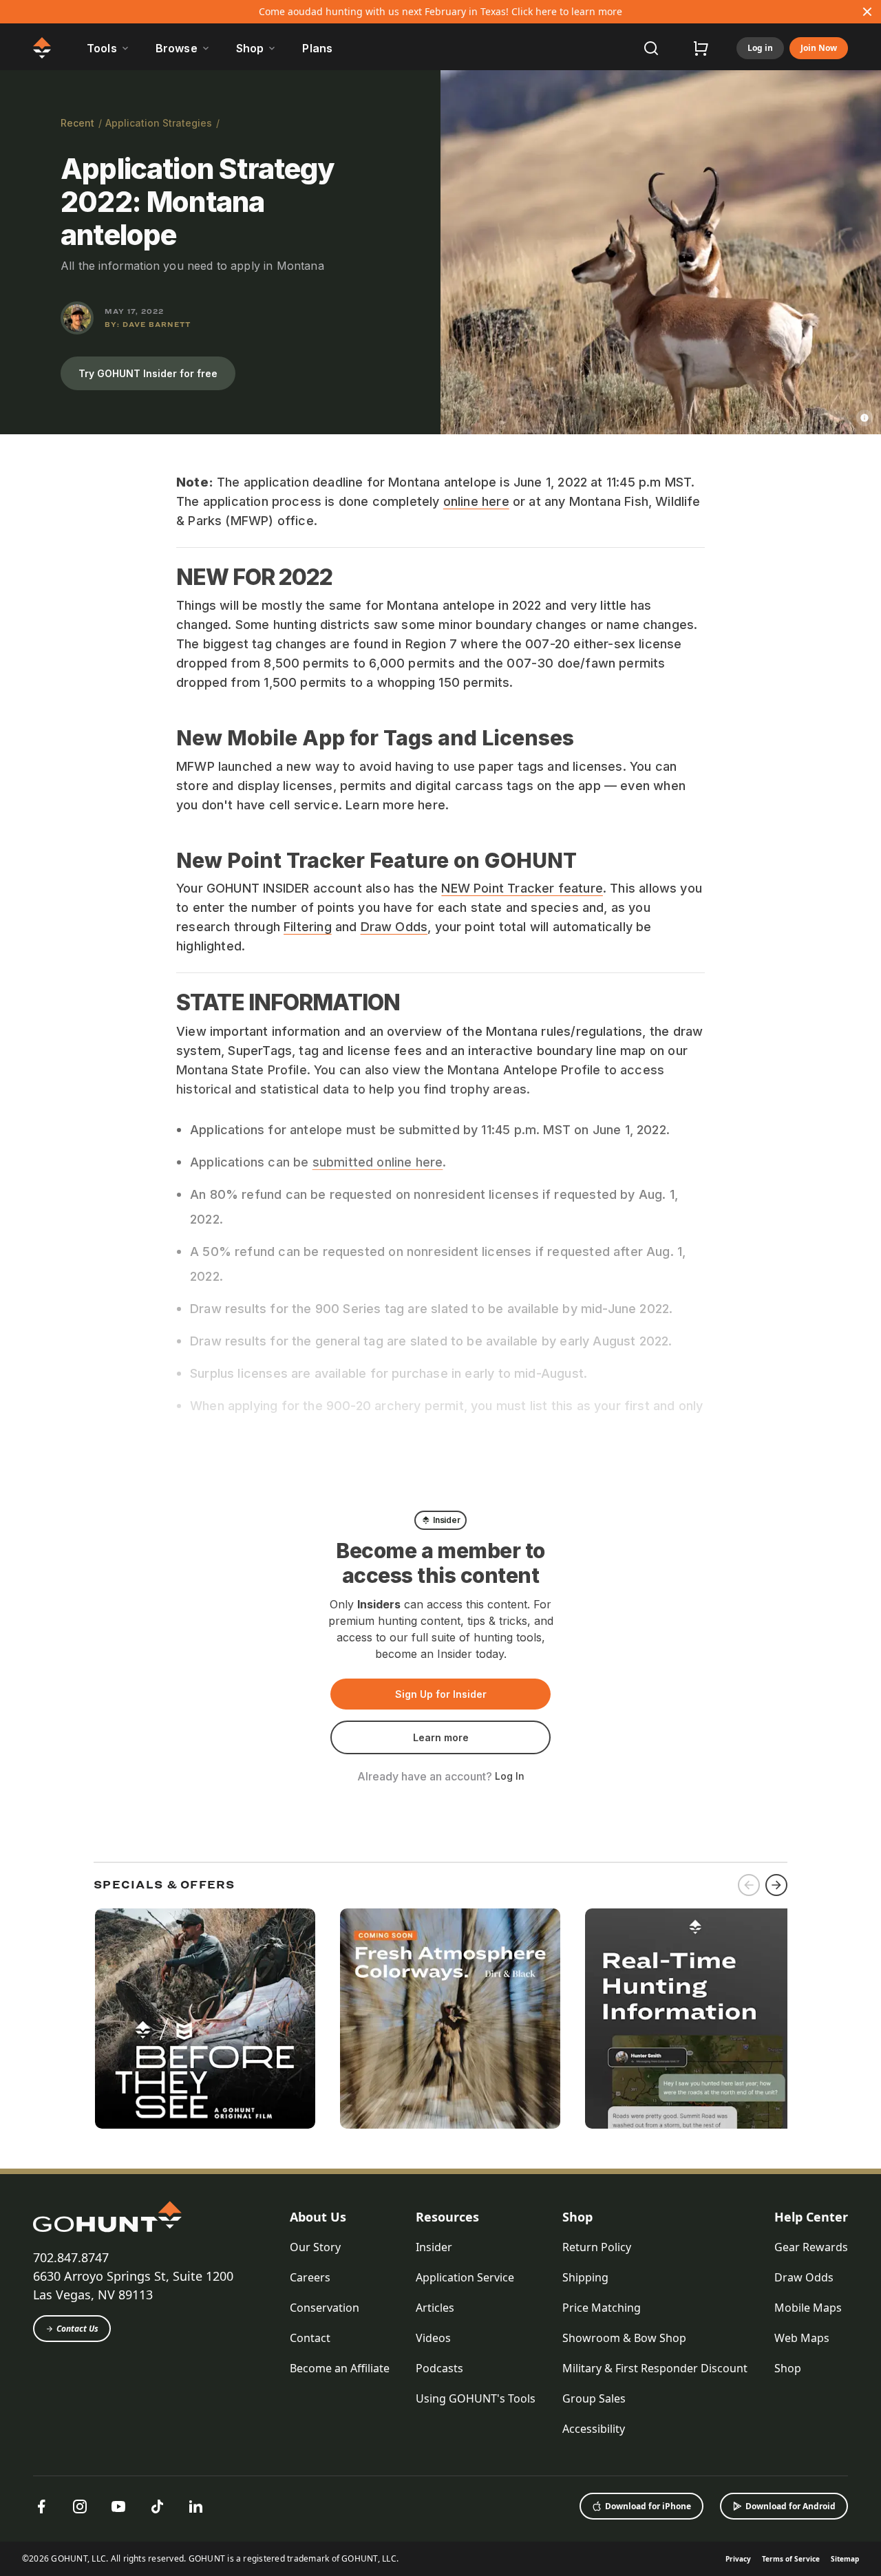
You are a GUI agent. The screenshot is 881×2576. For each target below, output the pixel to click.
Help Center (811, 2217)
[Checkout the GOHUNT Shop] (701, 48)
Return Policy (597, 2247)
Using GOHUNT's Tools (476, 2398)
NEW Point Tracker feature (522, 888)
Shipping (585, 2277)
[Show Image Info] (864, 418)
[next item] (776, 1885)
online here (476, 501)
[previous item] (749, 1885)
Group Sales (594, 2398)
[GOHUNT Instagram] (80, 2506)
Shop (577, 2217)
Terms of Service (791, 2559)
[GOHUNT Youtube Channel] (118, 2506)
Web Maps (802, 2338)
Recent (77, 123)
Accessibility (594, 2429)
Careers (310, 2277)
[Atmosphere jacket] (450, 2019)
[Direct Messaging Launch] (695, 2019)
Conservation (325, 2308)
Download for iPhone (648, 2506)
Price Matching (602, 2308)
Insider (434, 2247)
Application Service (465, 2277)
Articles (435, 2308)
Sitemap (845, 2559)
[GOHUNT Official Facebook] (41, 2506)
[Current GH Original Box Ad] (205, 2019)
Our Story (315, 2247)
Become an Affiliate (340, 2368)
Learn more (441, 1737)
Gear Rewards (811, 2247)
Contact (310, 2338)
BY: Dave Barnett (148, 324)
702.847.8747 (71, 2257)
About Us (318, 2217)
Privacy (738, 2559)
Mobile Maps (808, 2308)
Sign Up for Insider (441, 1694)
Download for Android (790, 2506)
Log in (760, 48)
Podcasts (439, 2368)
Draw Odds (394, 927)
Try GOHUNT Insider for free (148, 373)
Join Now (819, 48)
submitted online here (378, 1162)
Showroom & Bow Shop (624, 2338)
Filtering (308, 927)
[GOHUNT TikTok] (157, 2506)
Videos (433, 2338)
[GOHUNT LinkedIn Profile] (195, 2506)
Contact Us (77, 2329)
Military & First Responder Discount (655, 2368)
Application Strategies (159, 123)
